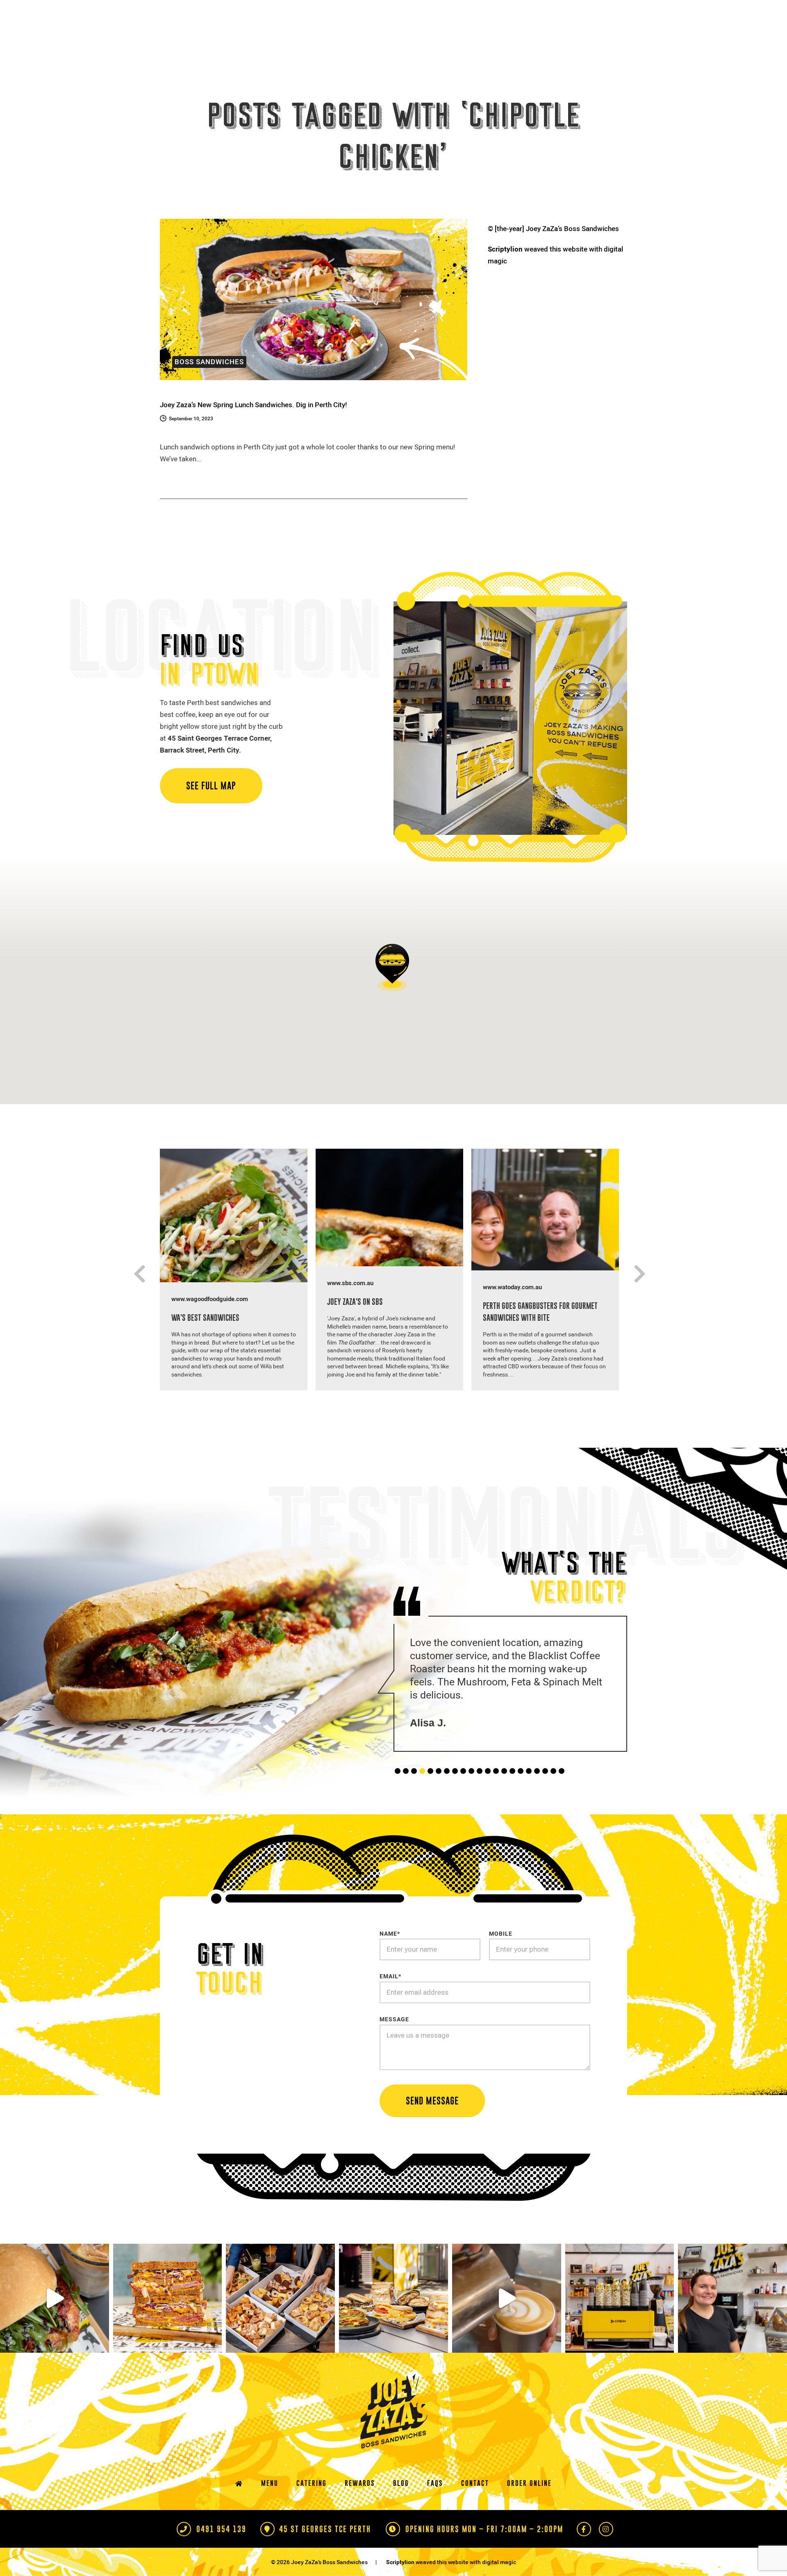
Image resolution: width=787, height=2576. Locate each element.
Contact (475, 2508)
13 (496, 1797)
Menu (270, 2508)
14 (504, 1797)
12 (488, 1797)
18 (537, 1797)
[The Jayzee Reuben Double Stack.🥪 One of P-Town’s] (168, 2324)
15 (512, 1797)
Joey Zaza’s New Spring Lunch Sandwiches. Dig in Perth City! (254, 405)
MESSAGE (394, 2045)
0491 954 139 (220, 2554)
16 (521, 1797)
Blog (401, 2508)
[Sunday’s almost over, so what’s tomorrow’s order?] (393, 2324)
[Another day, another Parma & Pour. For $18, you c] (55, 2324)
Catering (312, 2508)
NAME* (390, 1959)
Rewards (360, 2508)
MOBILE (501, 1959)
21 (562, 1797)
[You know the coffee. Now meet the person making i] (507, 2324)
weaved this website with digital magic (555, 255)
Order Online (529, 2508)
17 (529, 1797)
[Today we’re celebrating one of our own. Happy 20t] (732, 2324)
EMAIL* (390, 2002)
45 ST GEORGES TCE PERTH (324, 2554)
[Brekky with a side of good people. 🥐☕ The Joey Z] (280, 2324)
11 (480, 1797)
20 (553, 1797)
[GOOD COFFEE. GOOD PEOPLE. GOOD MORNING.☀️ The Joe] (620, 2324)
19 (545, 1797)
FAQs (435, 2508)
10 (471, 1797)
